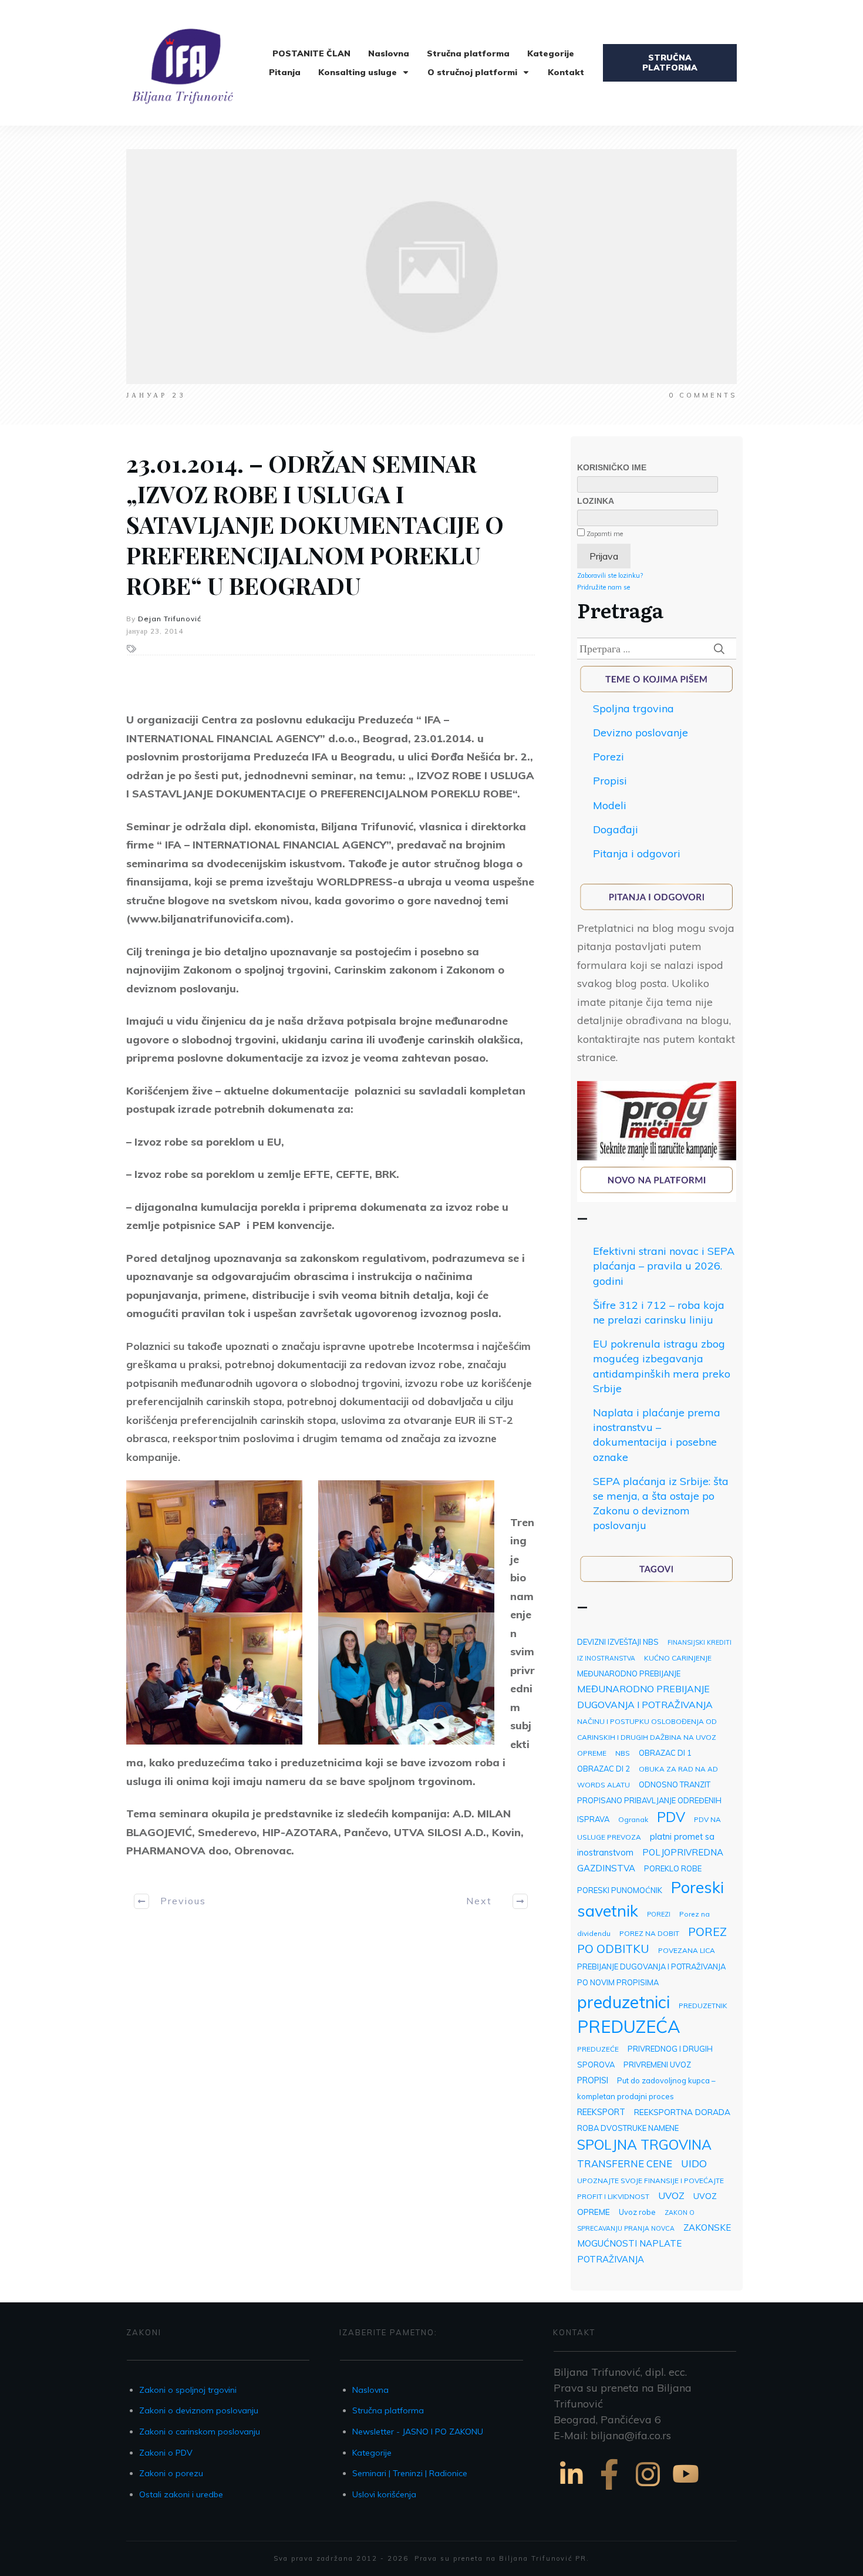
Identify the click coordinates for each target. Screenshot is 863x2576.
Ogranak (633, 1819)
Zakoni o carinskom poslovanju (200, 2432)
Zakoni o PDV (166, 2453)
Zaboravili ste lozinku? (610, 575)
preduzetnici (623, 2002)
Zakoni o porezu (171, 2473)
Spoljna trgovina (633, 708)
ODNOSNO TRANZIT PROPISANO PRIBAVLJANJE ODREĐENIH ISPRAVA (649, 1802)
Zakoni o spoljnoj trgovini (188, 2390)
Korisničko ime (612, 467)
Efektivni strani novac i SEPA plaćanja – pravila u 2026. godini (664, 1266)
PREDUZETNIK (703, 2006)
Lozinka (596, 501)
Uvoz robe (637, 2212)
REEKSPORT (601, 2112)
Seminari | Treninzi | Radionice (410, 2473)
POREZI (659, 1914)
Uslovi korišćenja (384, 2494)
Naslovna (370, 2390)
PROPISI (593, 2080)
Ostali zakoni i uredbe (181, 2494)
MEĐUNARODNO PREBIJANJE (629, 1673)
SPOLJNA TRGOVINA (644, 2145)
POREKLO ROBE (673, 1868)
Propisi (610, 781)
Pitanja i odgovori (637, 853)
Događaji (616, 829)
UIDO (694, 2163)
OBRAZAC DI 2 (604, 1769)
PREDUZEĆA (629, 2026)
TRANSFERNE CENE (625, 2163)
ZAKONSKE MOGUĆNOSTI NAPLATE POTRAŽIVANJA (654, 2243)
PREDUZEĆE (598, 2049)
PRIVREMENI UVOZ (657, 2065)
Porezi (609, 757)
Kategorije (372, 2453)
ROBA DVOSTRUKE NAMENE (628, 2128)
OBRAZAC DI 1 (665, 1753)
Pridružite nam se (604, 587)
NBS (623, 1753)
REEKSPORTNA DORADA (682, 2112)
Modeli (610, 805)
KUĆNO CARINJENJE (678, 1658)
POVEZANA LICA (687, 1950)
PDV (671, 1817)
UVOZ (671, 2196)
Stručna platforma (388, 2410)
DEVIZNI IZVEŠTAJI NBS (618, 1642)
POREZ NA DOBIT (649, 1933)
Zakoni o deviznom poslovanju (199, 2410)
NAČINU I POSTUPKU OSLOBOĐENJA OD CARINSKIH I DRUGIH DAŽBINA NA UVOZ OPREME (647, 1737)
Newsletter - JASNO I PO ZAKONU (418, 2432)
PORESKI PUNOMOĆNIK (620, 1890)
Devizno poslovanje (640, 733)
